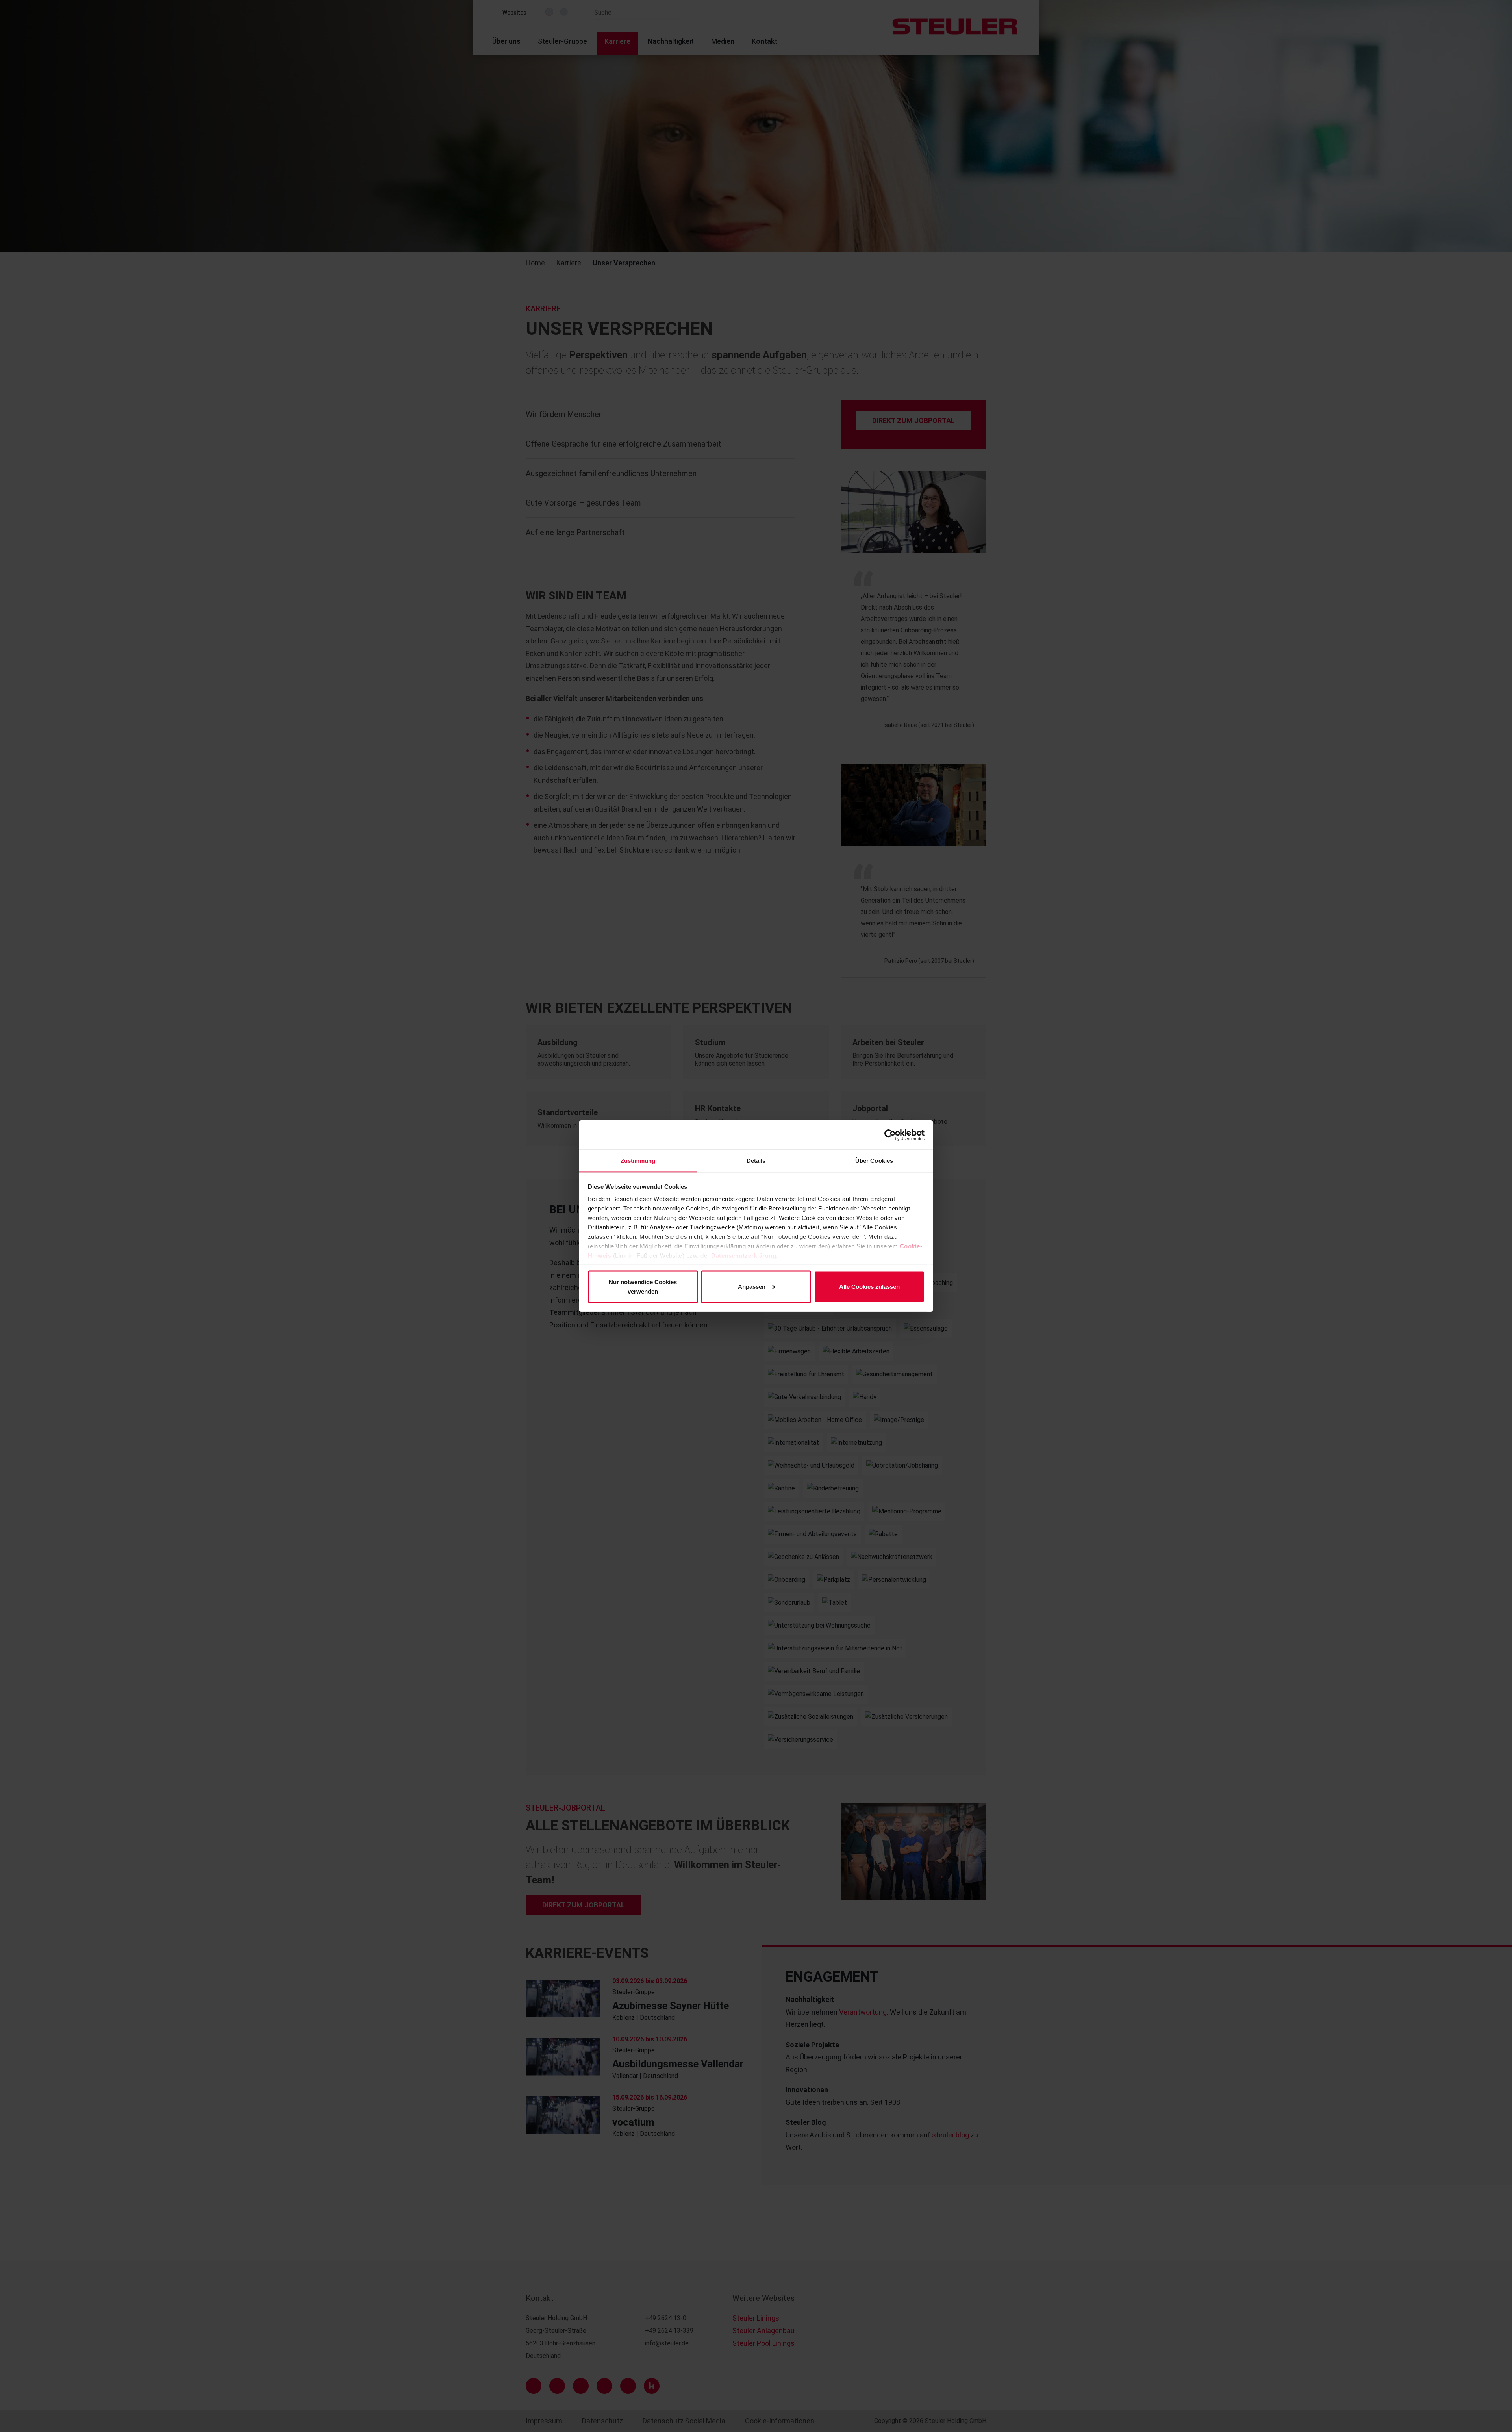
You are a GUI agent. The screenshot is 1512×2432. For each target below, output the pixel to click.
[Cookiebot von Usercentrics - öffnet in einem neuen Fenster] (890, 1135)
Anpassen (752, 1286)
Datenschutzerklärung (744, 1256)
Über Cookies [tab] (874, 1161)
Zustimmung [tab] (638, 1161)
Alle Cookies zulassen (869, 1286)
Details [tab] (756, 1161)
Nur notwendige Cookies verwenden (643, 1286)
